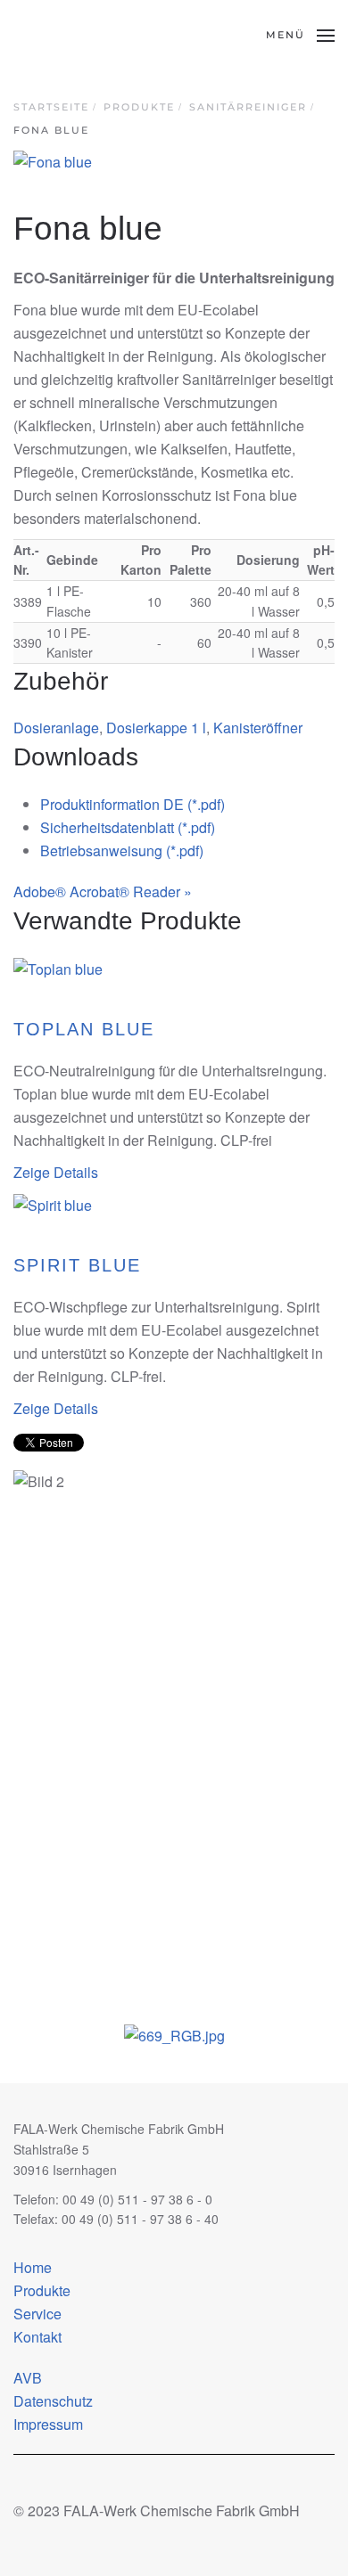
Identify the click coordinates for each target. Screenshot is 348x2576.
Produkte (42, 2290)
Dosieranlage (56, 728)
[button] (300, 36)
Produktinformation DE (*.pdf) (133, 804)
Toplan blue (84, 1029)
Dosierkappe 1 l (156, 728)
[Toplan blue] (58, 967)
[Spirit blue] (53, 1204)
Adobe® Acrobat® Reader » (103, 891)
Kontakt (37, 2337)
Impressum (48, 2424)
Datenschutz (53, 2401)
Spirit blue (77, 1265)
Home (33, 2267)
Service (37, 2314)
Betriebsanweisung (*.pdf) (122, 850)
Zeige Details (56, 1172)
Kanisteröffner (258, 728)
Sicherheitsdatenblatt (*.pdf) (128, 827)
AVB (28, 2378)
